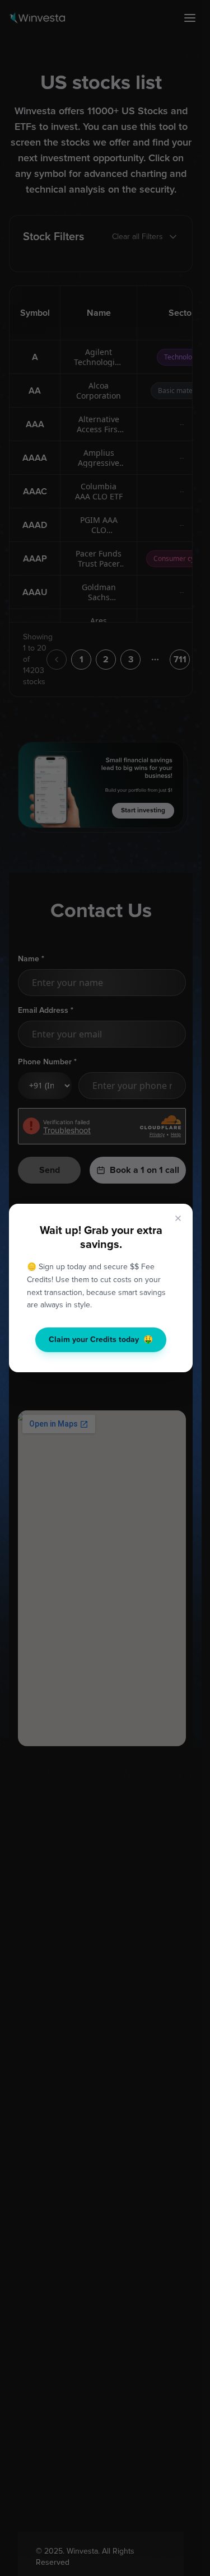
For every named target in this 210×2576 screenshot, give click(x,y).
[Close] (178, 1218)
